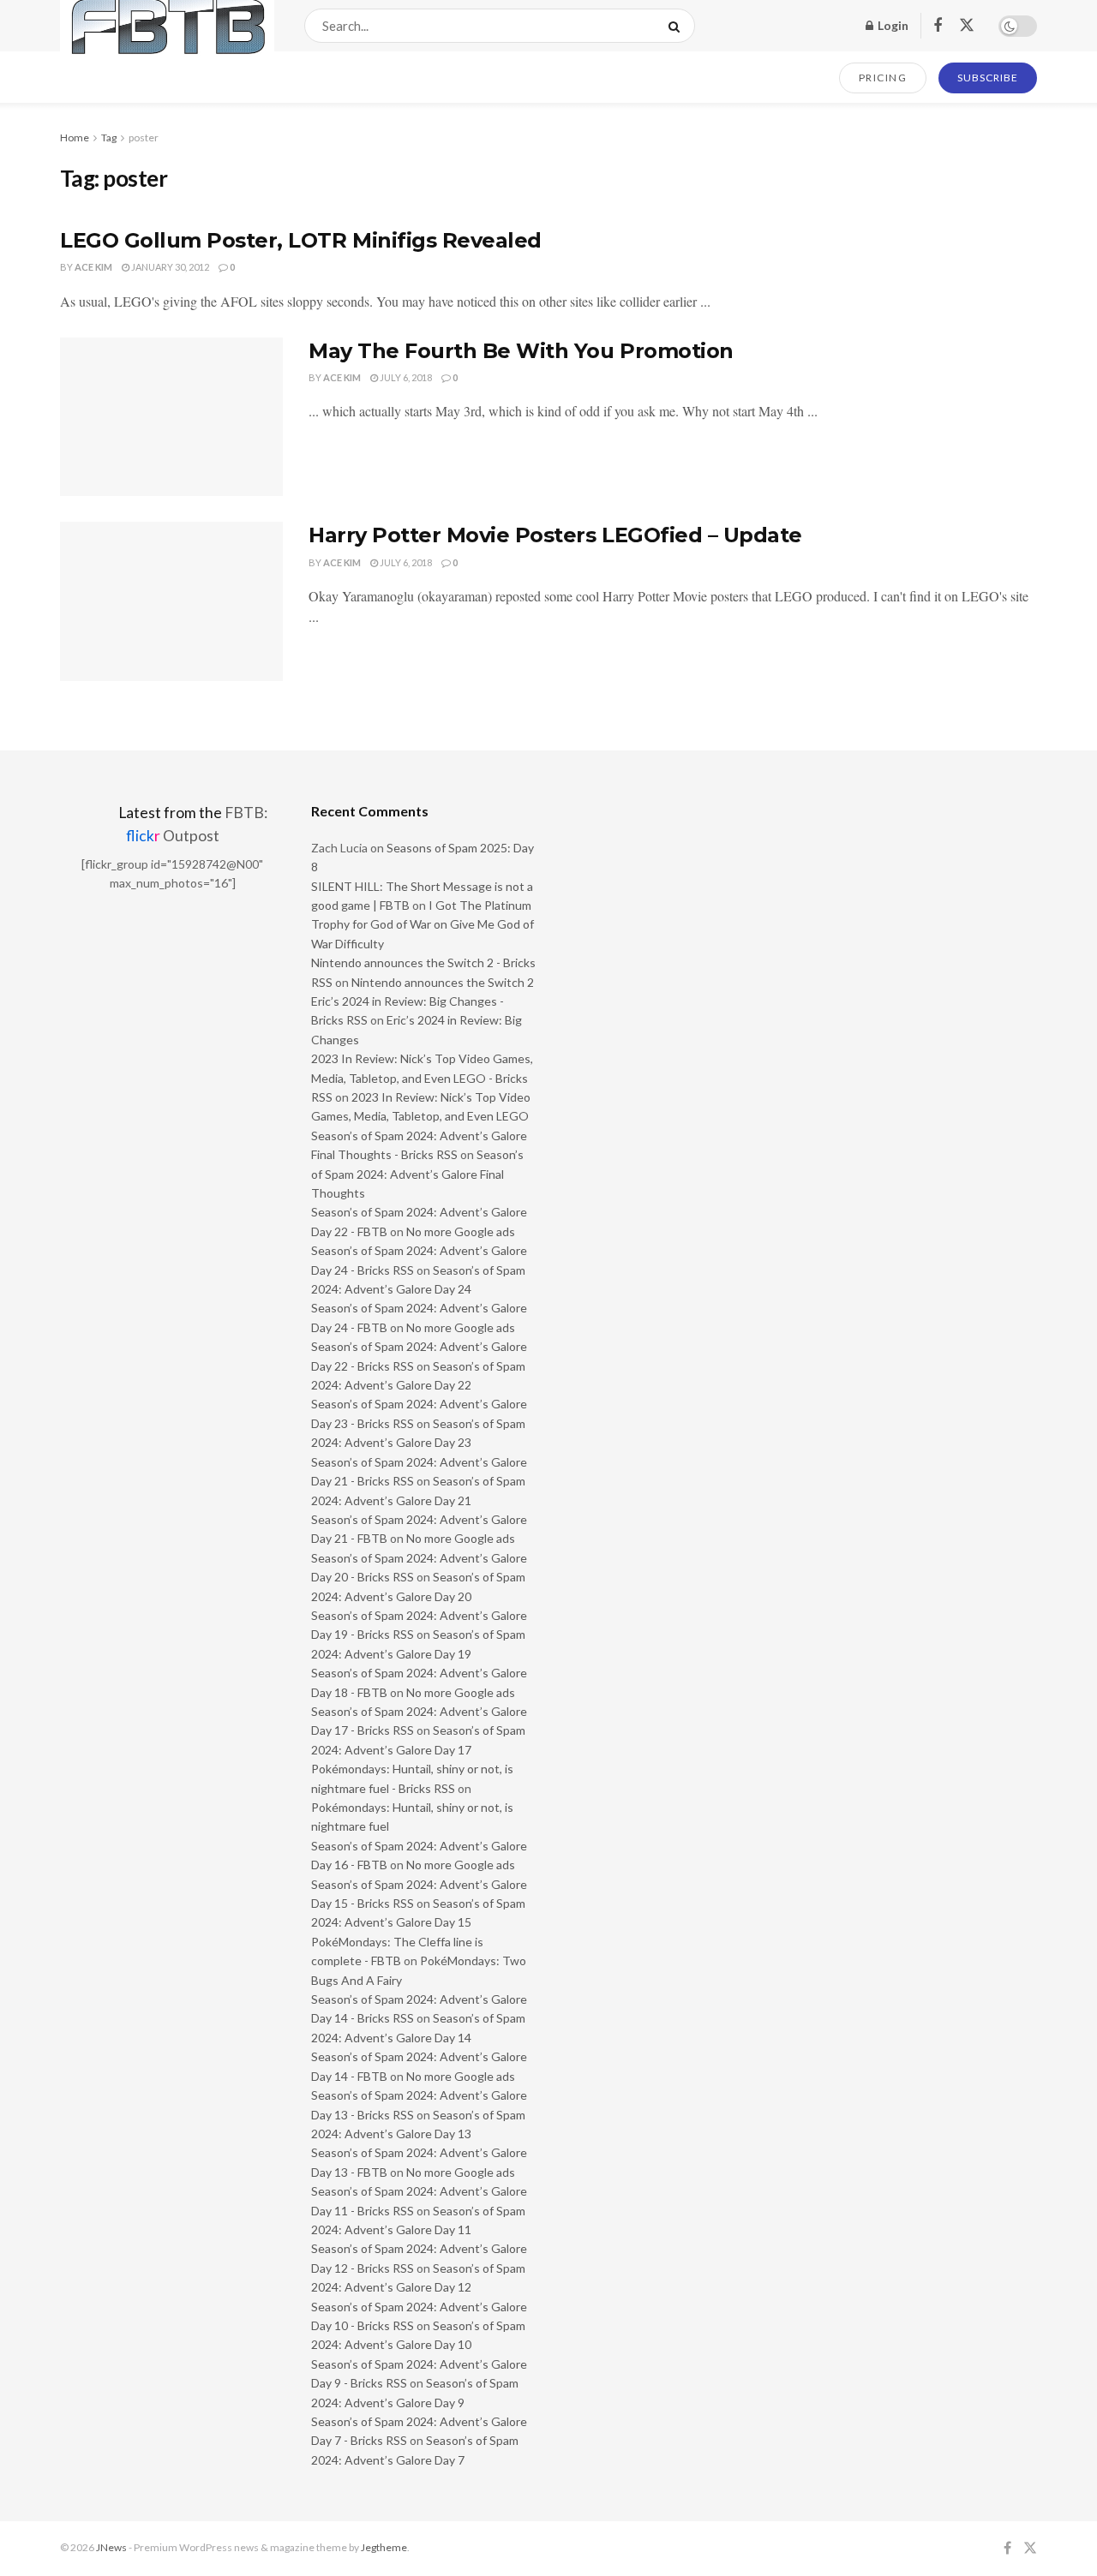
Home (75, 137)
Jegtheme (384, 2547)
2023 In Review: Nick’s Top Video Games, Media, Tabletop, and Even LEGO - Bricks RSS (422, 1078)
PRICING (883, 78)
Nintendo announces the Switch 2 (443, 982)
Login (892, 25)
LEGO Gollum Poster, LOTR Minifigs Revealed (301, 240)
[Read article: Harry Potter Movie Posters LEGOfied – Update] (171, 601)
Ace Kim (93, 267)
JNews (111, 2547)
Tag (109, 137)
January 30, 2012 (169, 267)
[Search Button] (677, 26)
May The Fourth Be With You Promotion (521, 351)
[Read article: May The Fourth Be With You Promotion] (171, 417)
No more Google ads (461, 1231)
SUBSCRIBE (988, 78)
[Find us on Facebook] (938, 26)
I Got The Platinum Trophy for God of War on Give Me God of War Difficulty (423, 924)
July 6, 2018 (405, 377)
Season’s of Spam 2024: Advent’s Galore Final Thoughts (417, 1174)
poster (144, 137)
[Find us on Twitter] (967, 26)
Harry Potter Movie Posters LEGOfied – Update (555, 535)
